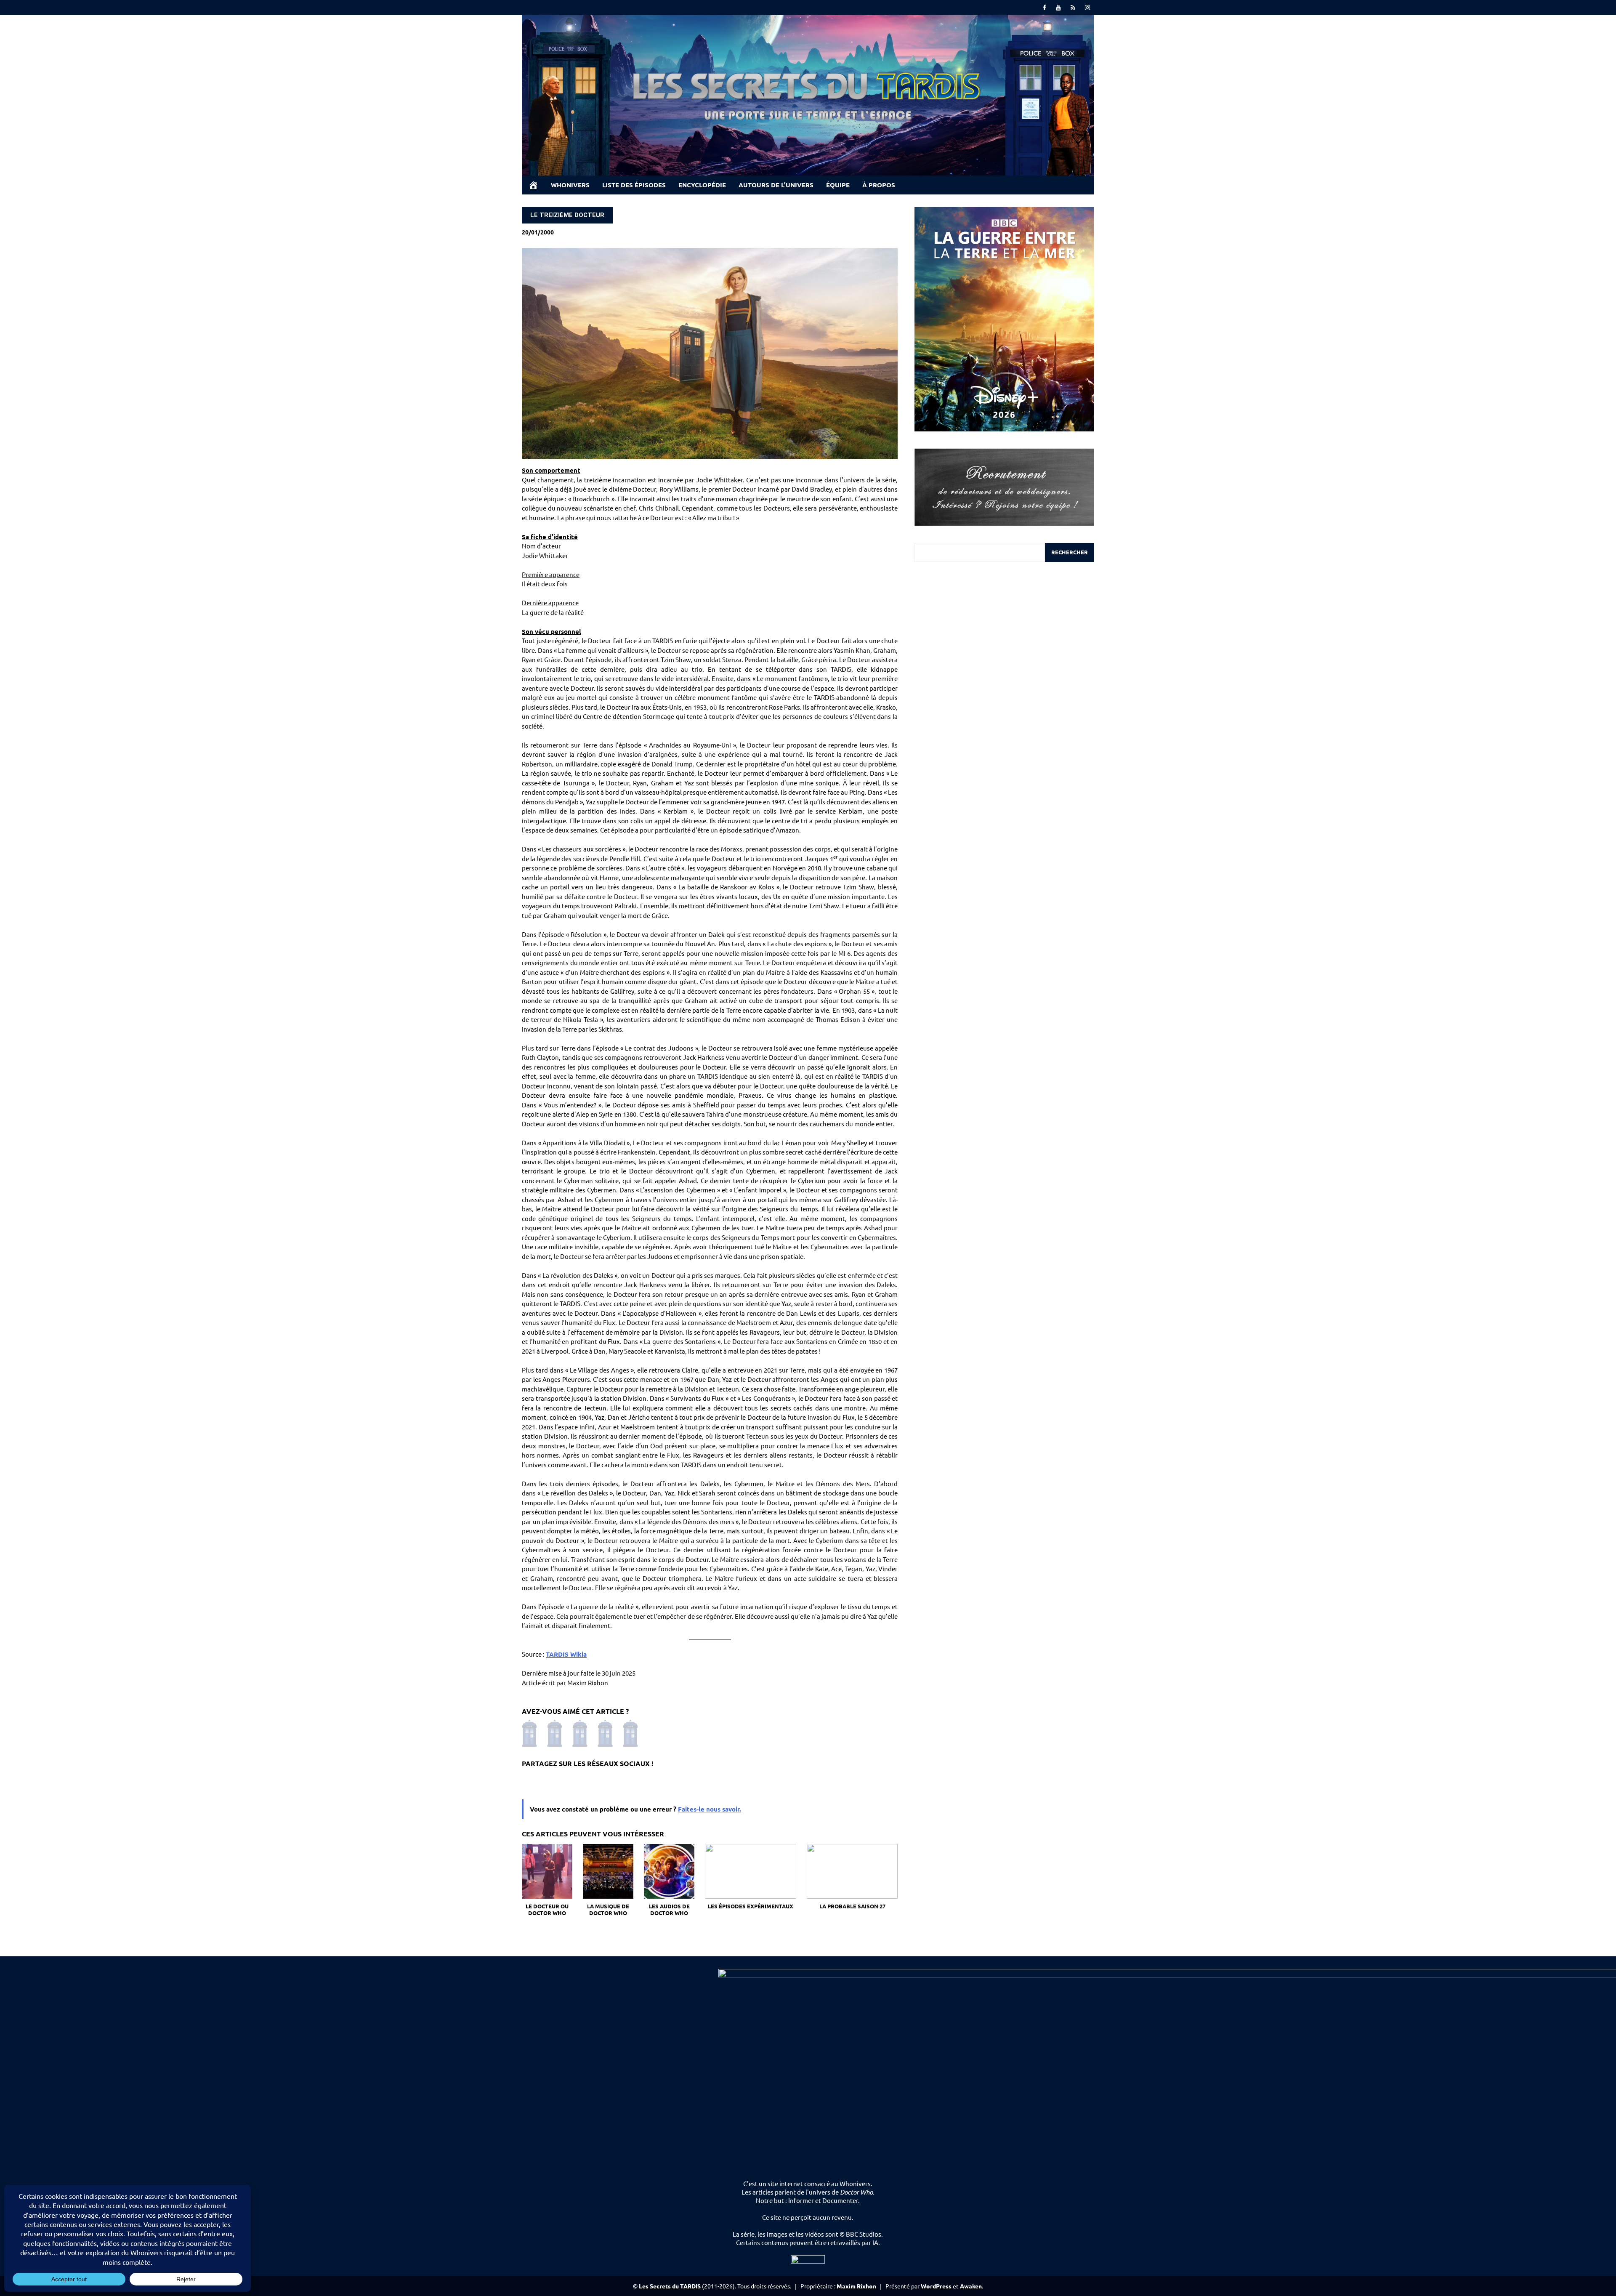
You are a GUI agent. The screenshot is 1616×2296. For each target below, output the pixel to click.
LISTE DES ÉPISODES (634, 185)
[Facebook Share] (530, 1779)
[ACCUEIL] (533, 185)
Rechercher (1070, 552)
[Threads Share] (548, 1779)
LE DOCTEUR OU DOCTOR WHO (547, 1910)
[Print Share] (638, 1779)
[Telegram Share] (566, 1779)
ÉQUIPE (838, 185)
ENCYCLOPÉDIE (702, 185)
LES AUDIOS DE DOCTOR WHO (669, 1910)
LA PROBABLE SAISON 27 (852, 1906)
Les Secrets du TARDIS (670, 2286)
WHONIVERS (570, 185)
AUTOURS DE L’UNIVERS (776, 185)
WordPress (936, 2286)
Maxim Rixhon (856, 2286)
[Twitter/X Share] (584, 1779)
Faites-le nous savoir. (710, 1809)
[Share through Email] (620, 1779)
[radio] (526, 1734)
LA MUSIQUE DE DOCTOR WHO (608, 1910)
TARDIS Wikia (566, 1654)
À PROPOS (879, 185)
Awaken (971, 2286)
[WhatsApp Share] (602, 1779)
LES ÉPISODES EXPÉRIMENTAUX (751, 1906)
